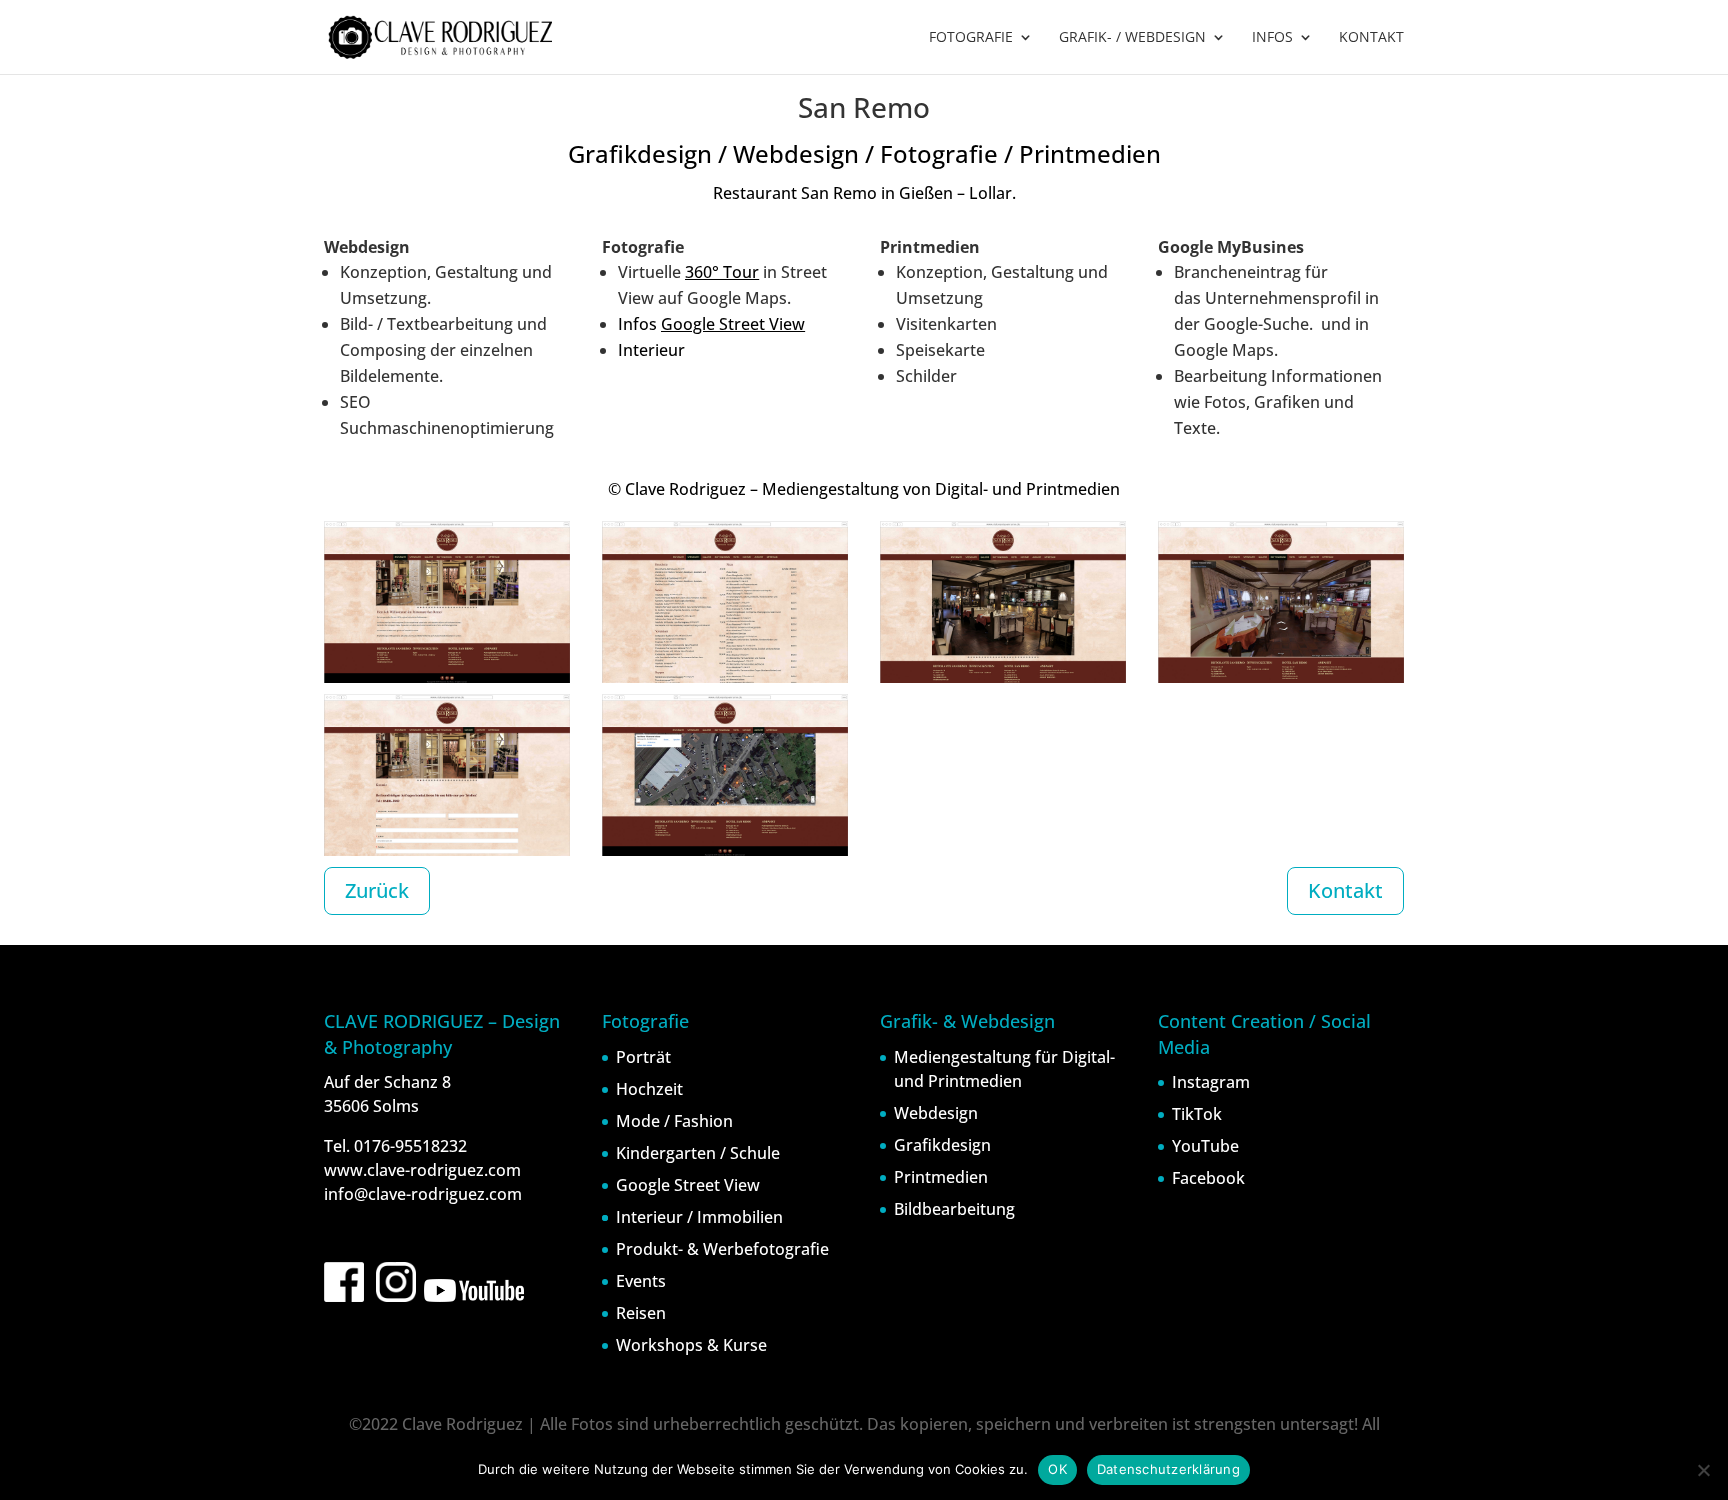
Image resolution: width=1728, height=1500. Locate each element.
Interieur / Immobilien (699, 1217)
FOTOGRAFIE (971, 38)
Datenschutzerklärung (1168, 1469)
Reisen (641, 1313)
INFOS (1272, 38)
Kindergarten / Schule (698, 1153)
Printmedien (941, 1177)
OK (1057, 1469)
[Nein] (1703, 1470)
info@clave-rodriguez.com (423, 1194)
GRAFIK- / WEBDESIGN (1132, 38)
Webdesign (936, 1113)
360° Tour (722, 272)
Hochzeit (649, 1089)
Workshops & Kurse (691, 1345)
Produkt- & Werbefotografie (722, 1249)
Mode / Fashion (674, 1121)
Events (641, 1281)
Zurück (377, 890)
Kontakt (1345, 890)
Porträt (643, 1057)
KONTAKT (1371, 38)
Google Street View (733, 324)
